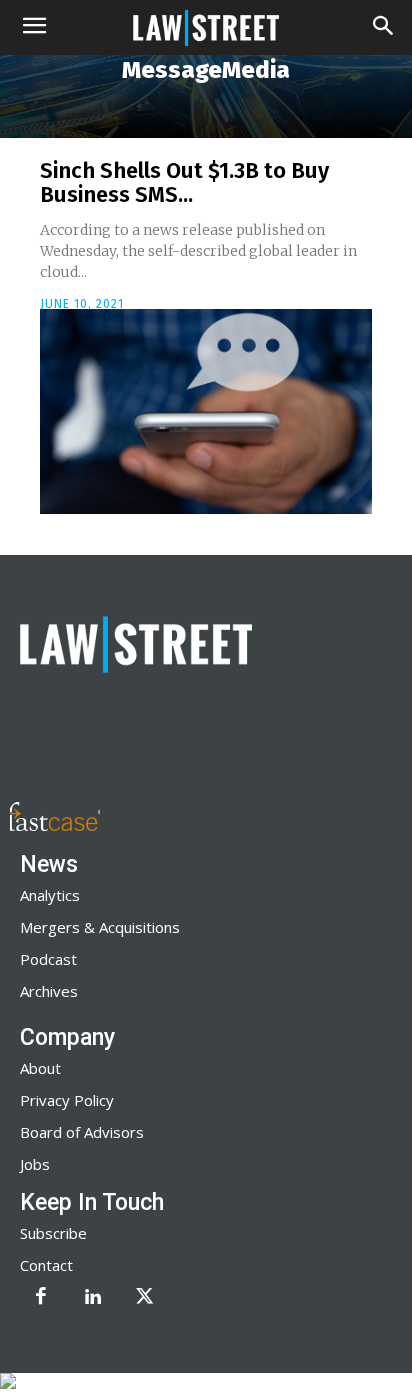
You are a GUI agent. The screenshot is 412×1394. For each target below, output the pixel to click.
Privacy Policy (67, 1100)
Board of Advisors (82, 1132)
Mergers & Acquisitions (100, 927)
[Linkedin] (93, 1298)
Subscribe (53, 1233)
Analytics (50, 895)
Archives (49, 991)
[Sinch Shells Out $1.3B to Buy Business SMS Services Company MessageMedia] (206, 412)
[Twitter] (145, 1298)
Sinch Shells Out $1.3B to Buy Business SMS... (184, 182)
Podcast (48, 959)
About (40, 1068)
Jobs (35, 1164)
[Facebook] (41, 1298)
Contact (46, 1265)
